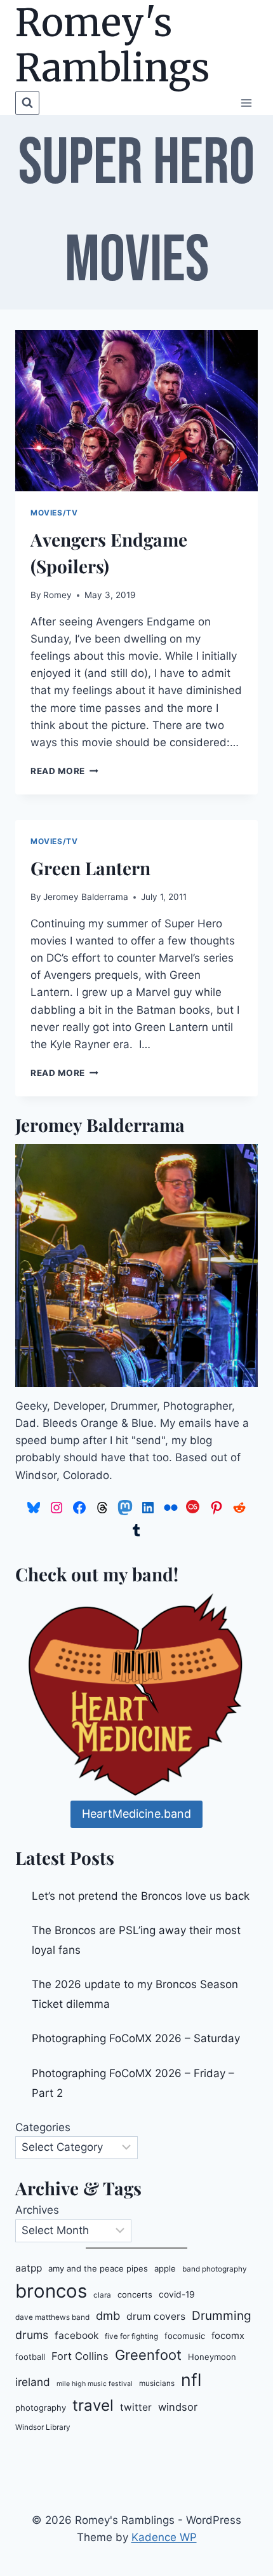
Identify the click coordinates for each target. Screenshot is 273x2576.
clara (102, 2295)
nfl (191, 2380)
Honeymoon (212, 2357)
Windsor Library (43, 2427)
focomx (228, 2336)
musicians (157, 2383)
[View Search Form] (27, 103)
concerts (135, 2294)
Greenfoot (148, 2355)
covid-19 (177, 2294)
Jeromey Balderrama (86, 897)
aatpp (29, 2268)
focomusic (185, 2336)
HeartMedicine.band (136, 1814)
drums (32, 2335)
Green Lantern (90, 868)
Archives (37, 2210)
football (30, 2357)
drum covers (156, 2316)
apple (165, 2268)
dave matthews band (52, 2317)
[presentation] (136, 411)
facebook (77, 2335)
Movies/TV (54, 513)
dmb (108, 2315)
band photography (215, 2269)
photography (41, 2408)
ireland (33, 2382)
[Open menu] (246, 103)
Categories (43, 2127)
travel (93, 2405)
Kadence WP (164, 2537)
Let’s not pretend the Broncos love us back (141, 1896)
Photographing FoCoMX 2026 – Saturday (136, 2038)
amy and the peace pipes (98, 2268)
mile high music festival (95, 2384)
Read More (64, 771)
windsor (178, 2407)
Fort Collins (80, 2356)
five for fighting (131, 2336)
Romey (57, 595)
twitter (136, 2407)
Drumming (222, 2316)
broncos (51, 2291)
